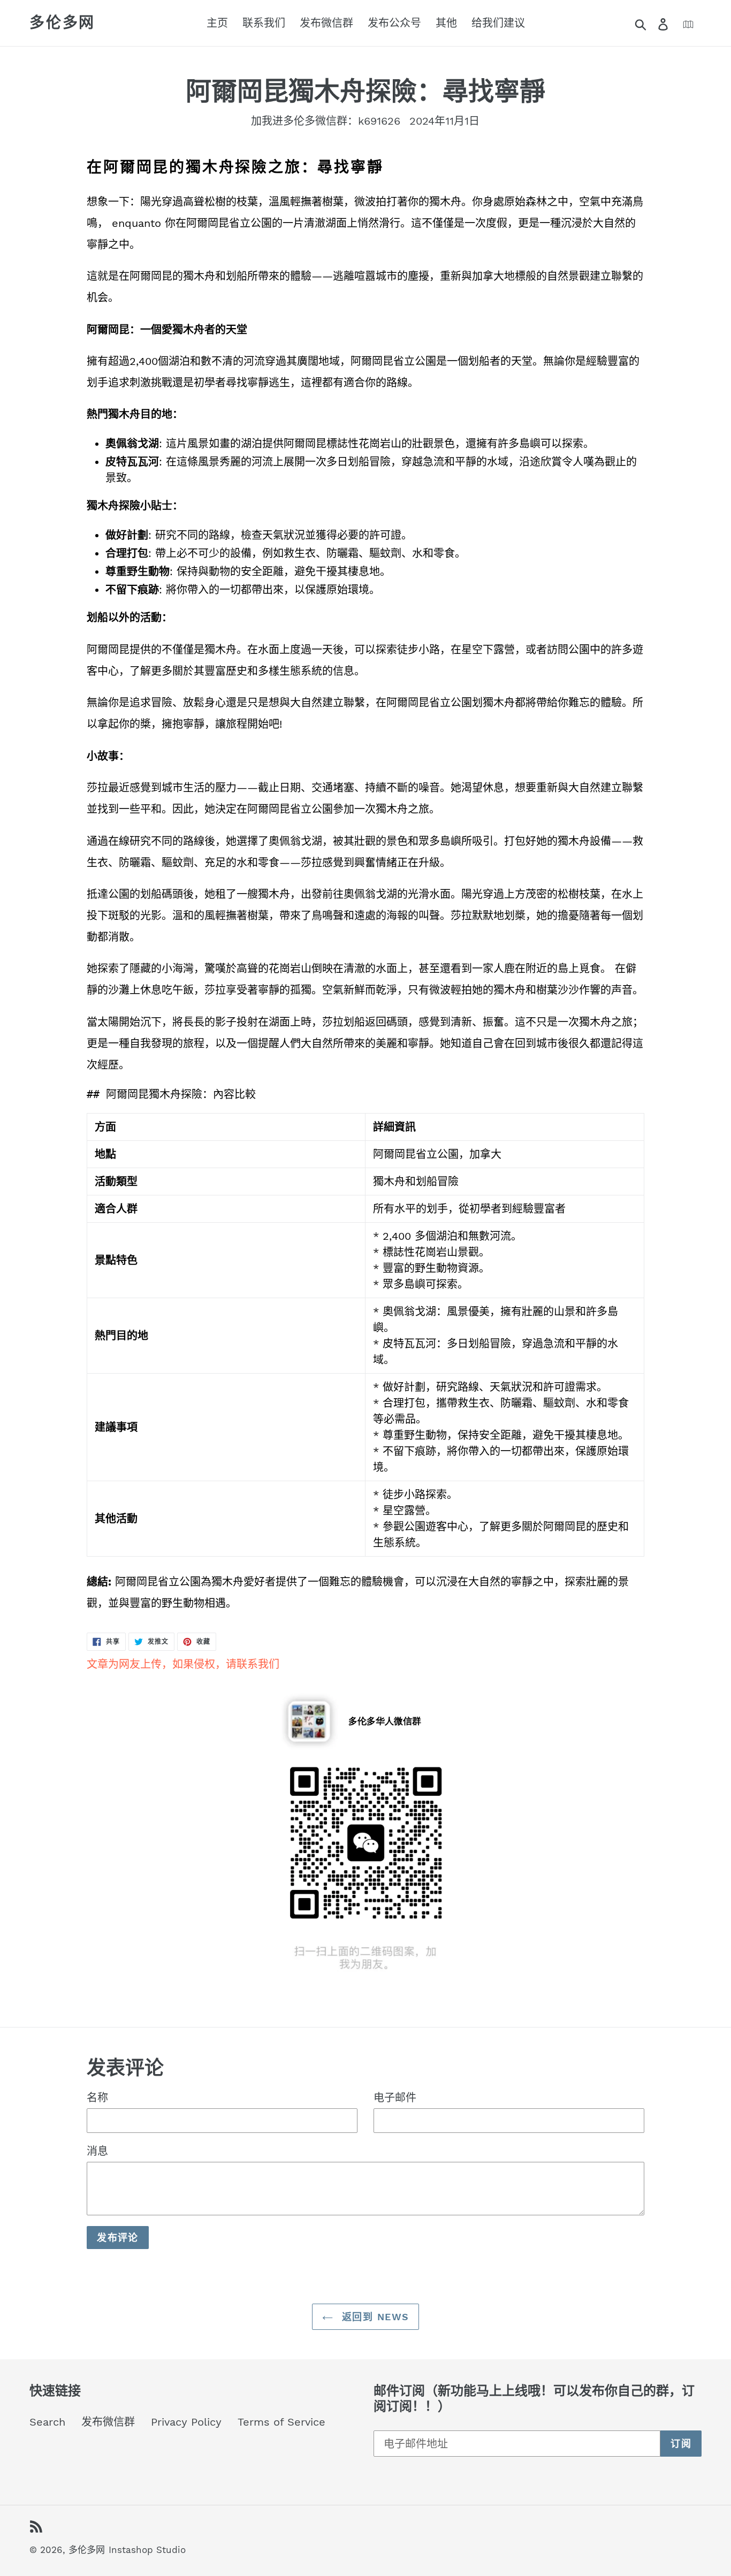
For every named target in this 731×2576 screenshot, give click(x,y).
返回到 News (374, 2317)
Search (47, 2422)
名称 (97, 2098)
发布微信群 (108, 2422)
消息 (97, 2151)
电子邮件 (395, 2098)
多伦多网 (62, 23)
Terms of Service (281, 2422)
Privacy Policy (186, 2422)
